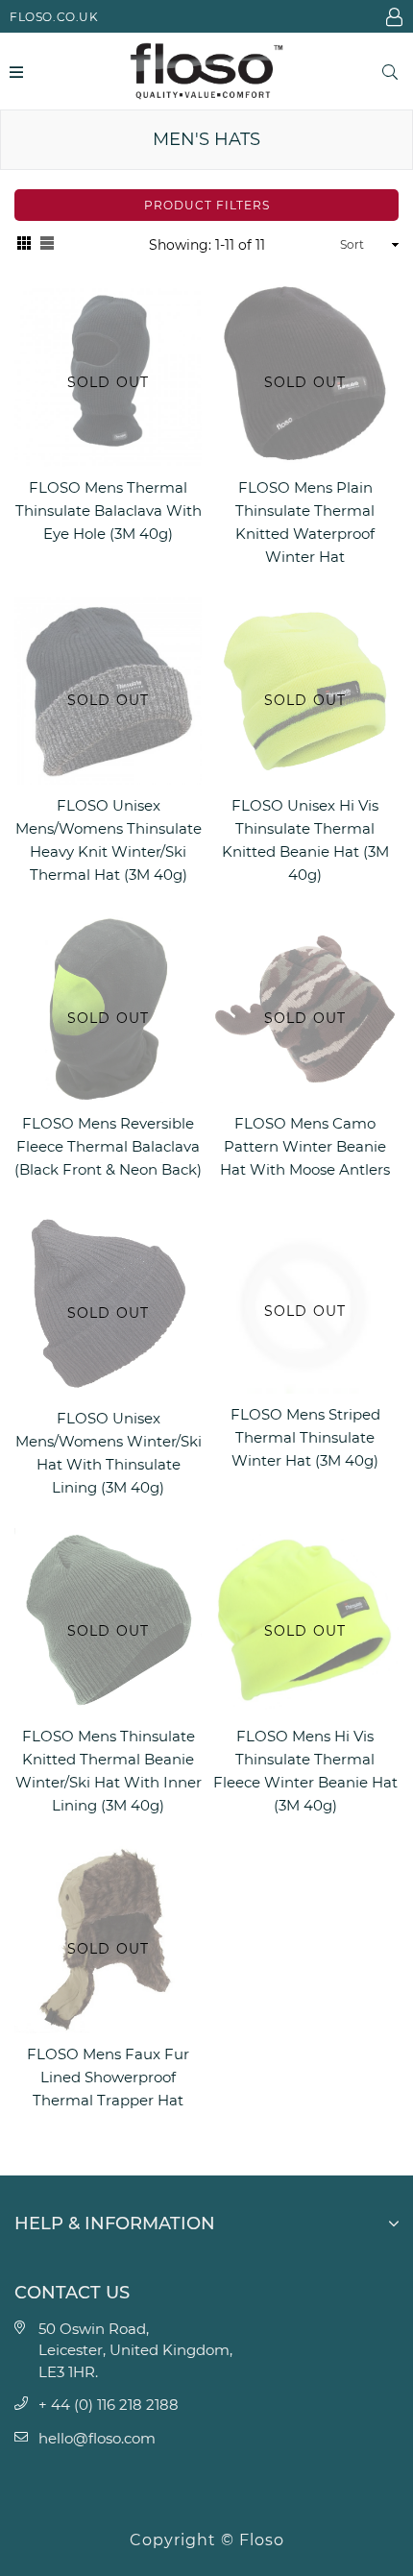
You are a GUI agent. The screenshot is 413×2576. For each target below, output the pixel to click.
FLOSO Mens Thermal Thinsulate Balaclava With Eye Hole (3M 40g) (109, 510)
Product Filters (207, 205)
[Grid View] (24, 245)
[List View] (47, 245)
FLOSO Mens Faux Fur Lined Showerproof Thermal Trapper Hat (108, 2077)
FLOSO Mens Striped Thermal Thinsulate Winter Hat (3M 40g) (305, 1437)
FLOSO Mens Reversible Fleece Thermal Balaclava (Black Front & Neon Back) (108, 1146)
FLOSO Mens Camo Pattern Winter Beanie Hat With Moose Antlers (305, 1146)
